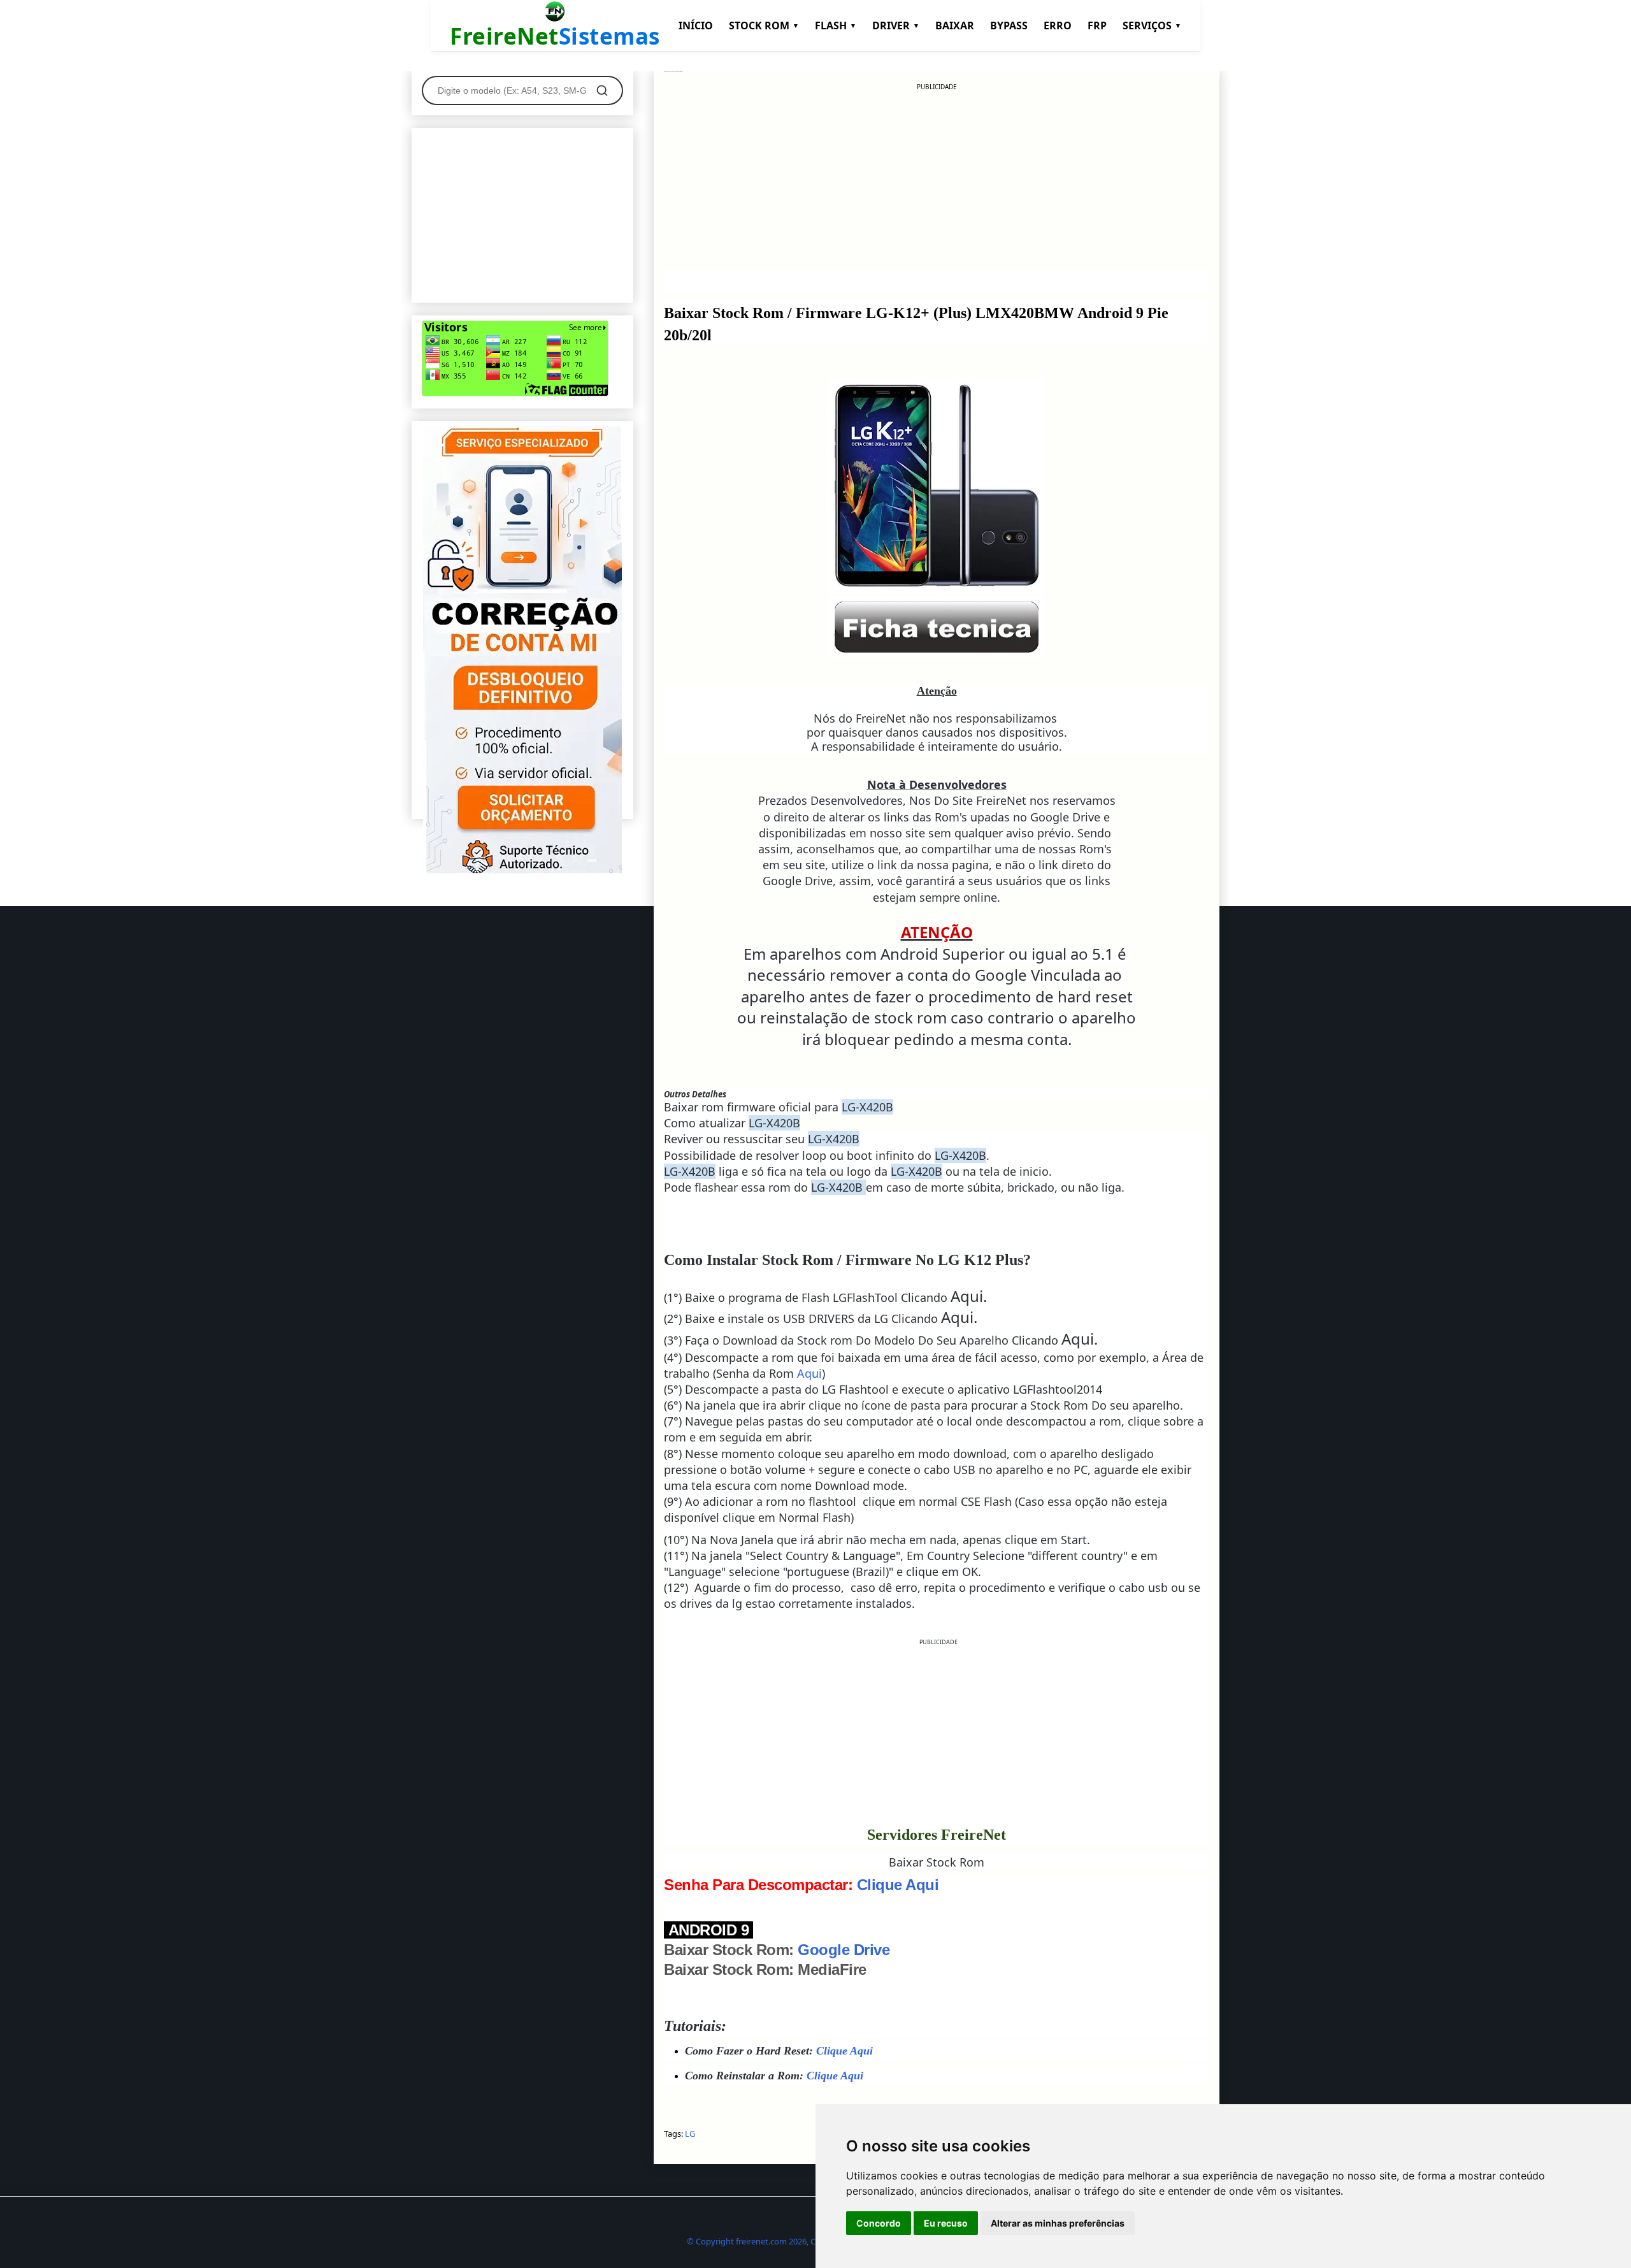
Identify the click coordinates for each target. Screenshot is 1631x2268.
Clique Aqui (898, 1885)
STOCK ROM (764, 25)
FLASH (836, 25)
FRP (1097, 25)
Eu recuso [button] (946, 2223)
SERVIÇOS (1152, 25)
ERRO (1058, 25)
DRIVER (896, 25)
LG (690, 2134)
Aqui (809, 1373)
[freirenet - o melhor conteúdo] (522, 871)
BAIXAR (955, 25)
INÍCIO (696, 25)
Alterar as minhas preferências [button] (1058, 2223)
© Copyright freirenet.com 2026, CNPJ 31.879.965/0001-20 (795, 2241)
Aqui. (969, 1296)
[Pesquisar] (602, 90)
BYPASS (1009, 25)
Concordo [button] (879, 2223)
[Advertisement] (937, 181)
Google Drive (844, 1950)
